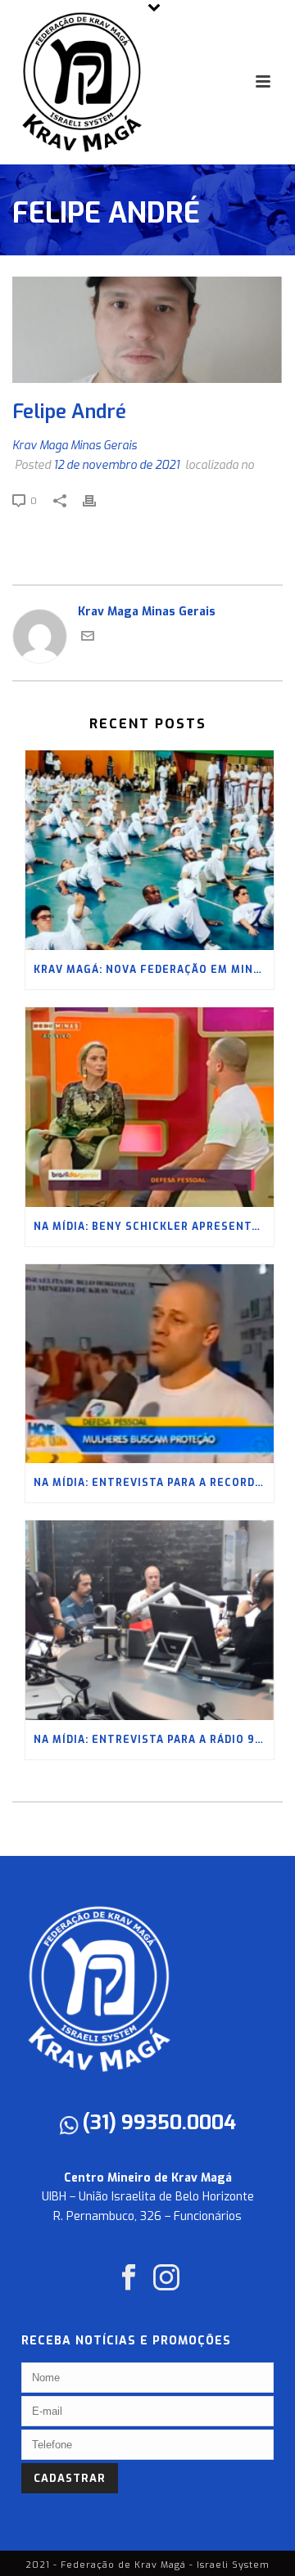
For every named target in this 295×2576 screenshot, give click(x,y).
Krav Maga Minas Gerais (75, 446)
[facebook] (129, 2279)
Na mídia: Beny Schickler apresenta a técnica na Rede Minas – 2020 (154, 1227)
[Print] (98, 500)
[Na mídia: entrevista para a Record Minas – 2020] (150, 1364)
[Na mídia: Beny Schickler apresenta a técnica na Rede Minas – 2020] (150, 1107)
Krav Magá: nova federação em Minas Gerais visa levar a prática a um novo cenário (154, 970)
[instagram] (166, 2279)
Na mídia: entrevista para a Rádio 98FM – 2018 (154, 1740)
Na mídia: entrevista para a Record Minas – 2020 (154, 1483)
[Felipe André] (147, 330)
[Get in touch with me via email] (88, 639)
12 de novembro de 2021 (116, 465)
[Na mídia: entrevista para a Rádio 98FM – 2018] (150, 1620)
